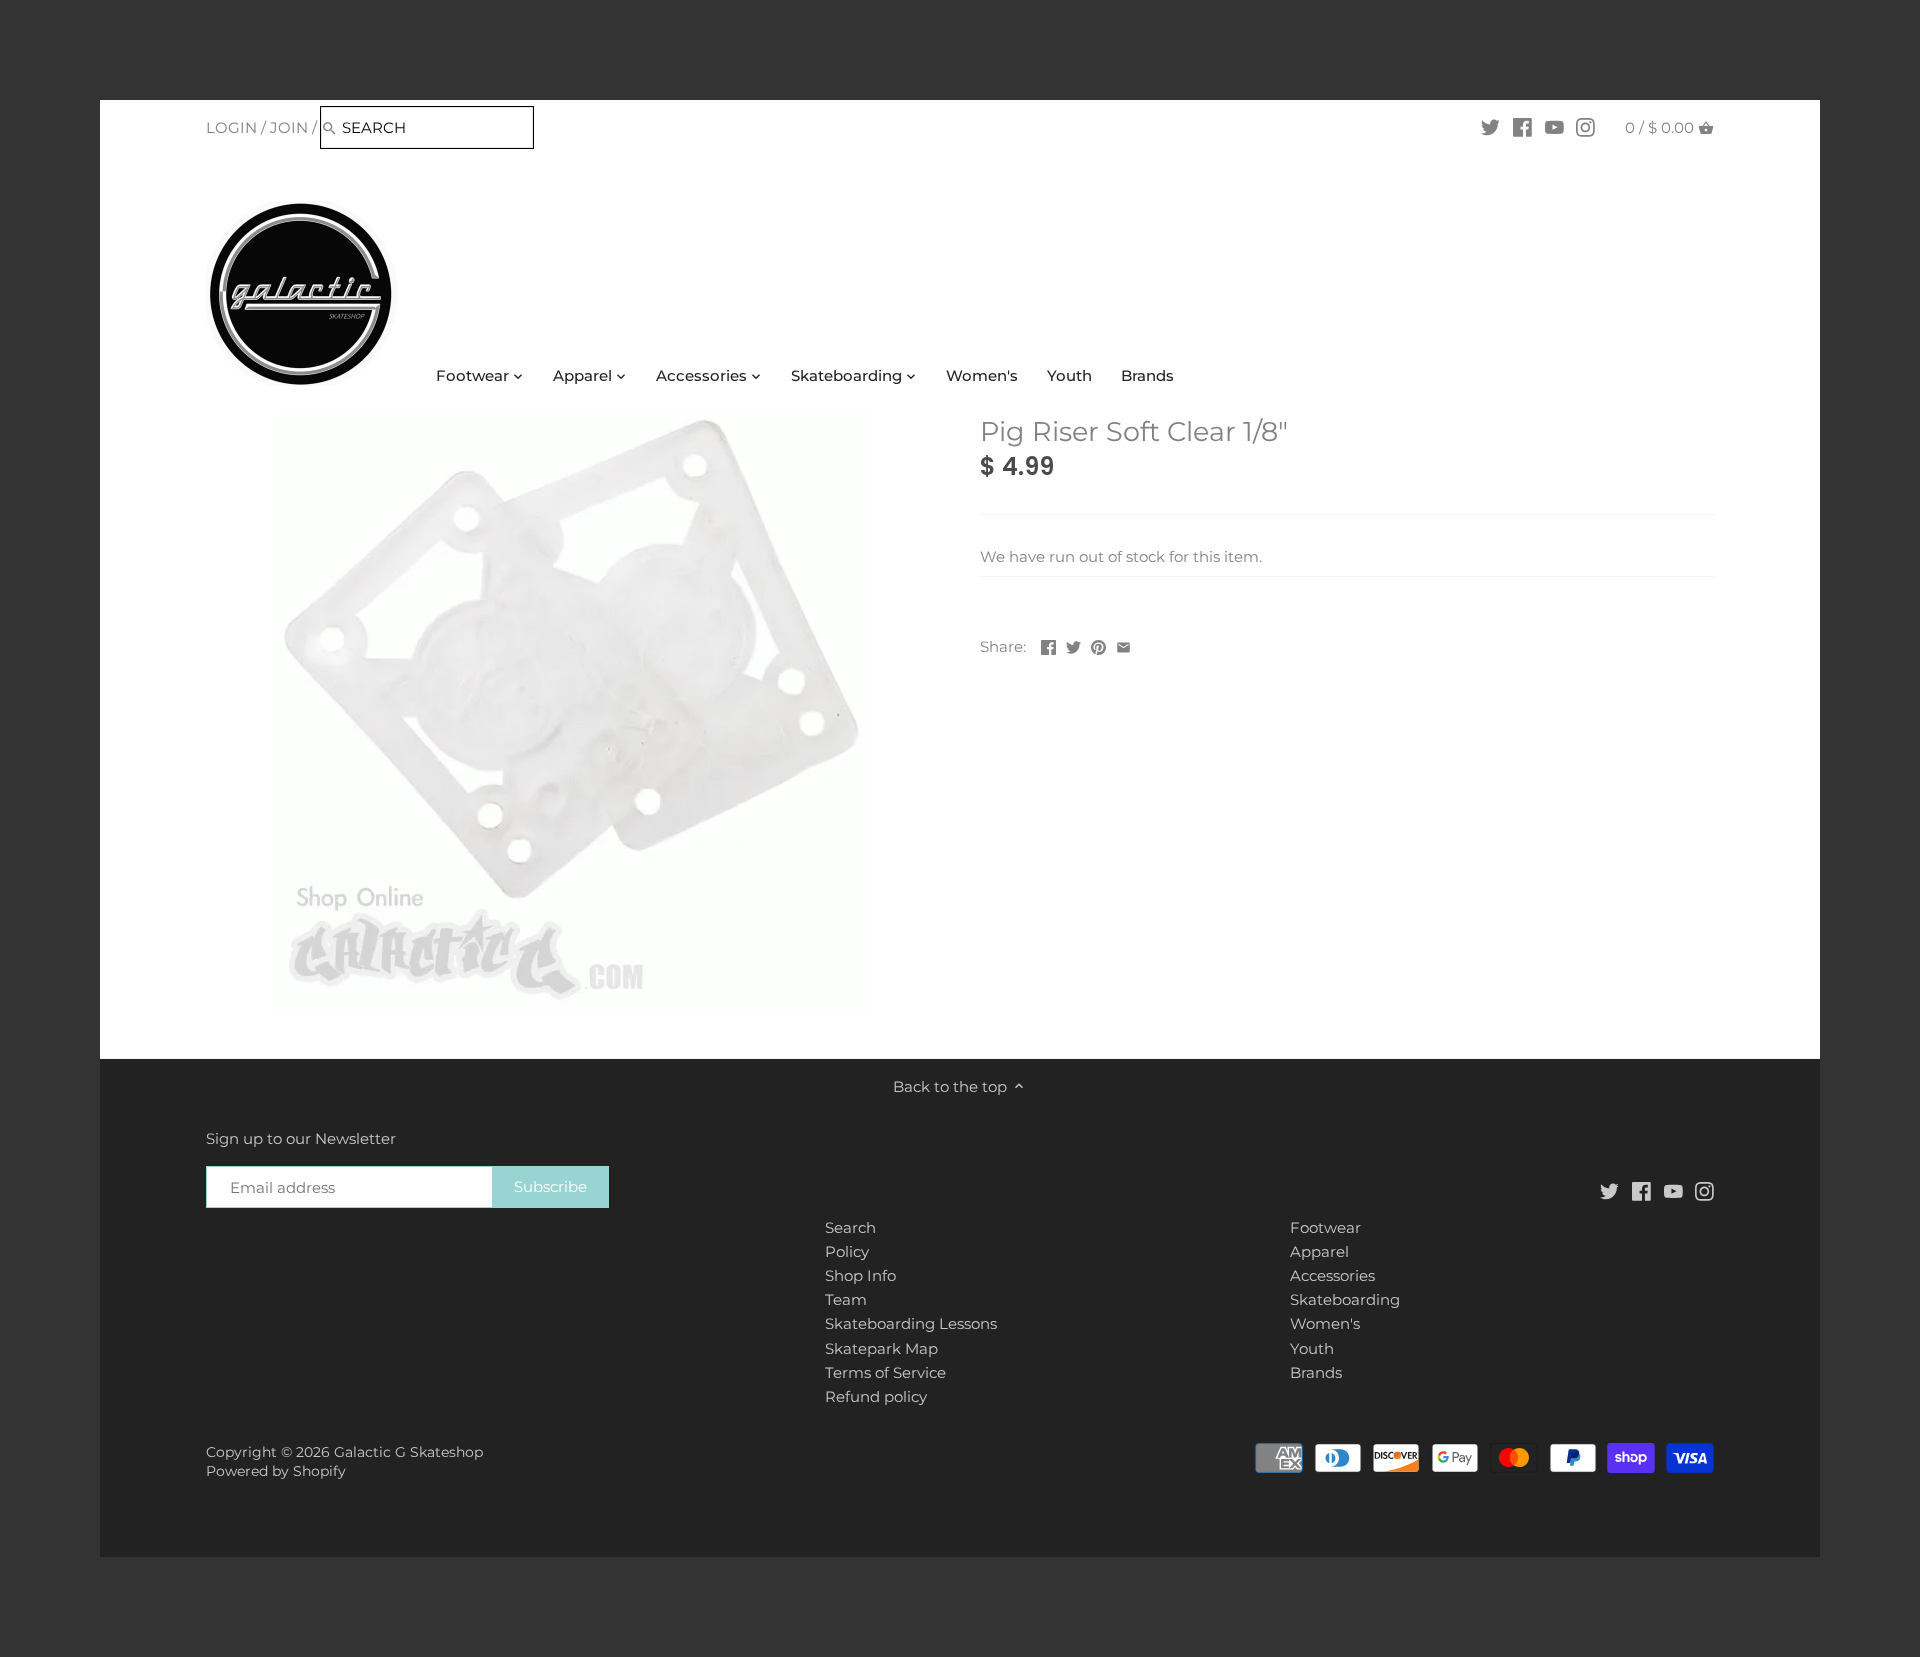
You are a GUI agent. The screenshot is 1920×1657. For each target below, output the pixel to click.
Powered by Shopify (276, 1471)
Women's (1325, 1323)
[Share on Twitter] (1073, 644)
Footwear (1325, 1227)
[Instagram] (1585, 127)
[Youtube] (1554, 127)
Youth (1312, 1348)
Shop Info (860, 1275)
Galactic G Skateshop (408, 1452)
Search (850, 1227)
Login (231, 127)
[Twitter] (1490, 127)
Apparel (1319, 1251)
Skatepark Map (881, 1348)
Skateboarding (1345, 1299)
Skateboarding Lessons (911, 1323)
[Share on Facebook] (1048, 644)
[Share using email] (1123, 644)
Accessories (1332, 1275)
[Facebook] (1522, 127)
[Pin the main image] (1098, 644)
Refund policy (876, 1396)
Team (846, 1299)
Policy (847, 1251)
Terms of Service (885, 1372)
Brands (1316, 1372)
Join (289, 127)
